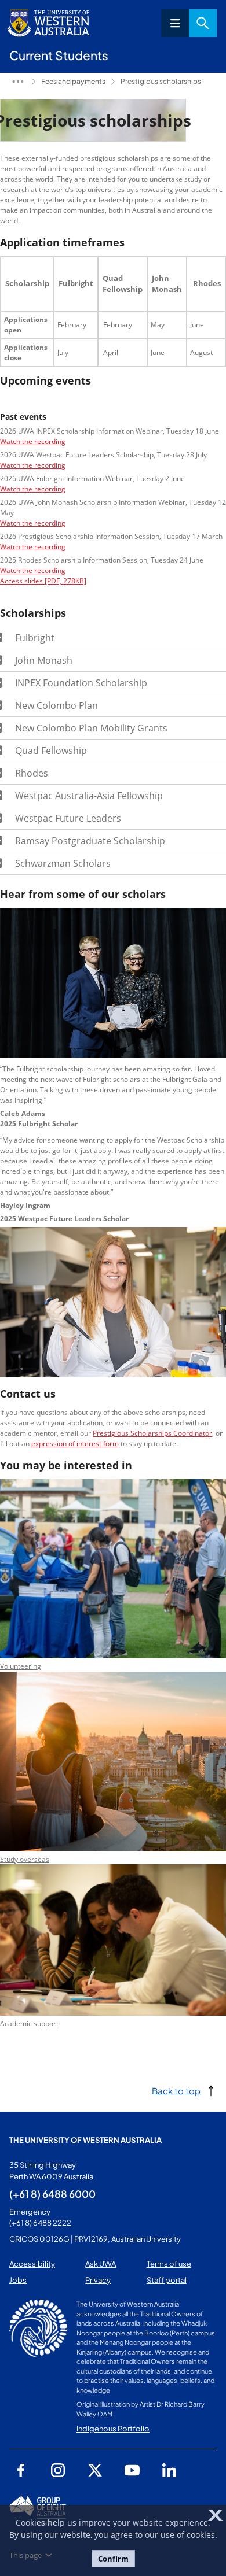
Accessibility (32, 2264)
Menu (175, 23)
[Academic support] (113, 2013)
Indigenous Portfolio (113, 2429)
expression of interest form (75, 1444)
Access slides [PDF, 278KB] (43, 581)
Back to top (176, 2091)
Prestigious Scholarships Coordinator (152, 1433)
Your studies (18, 82)
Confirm (113, 2559)
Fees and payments (73, 81)
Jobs (18, 2280)
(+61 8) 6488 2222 (40, 2223)
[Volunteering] (113, 1655)
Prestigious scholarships (161, 81)
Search (203, 23)
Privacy (98, 2280)
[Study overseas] (113, 1849)
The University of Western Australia (85, 2140)
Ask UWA (101, 2264)
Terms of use (169, 2264)
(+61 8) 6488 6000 (52, 2194)
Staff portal (167, 2280)
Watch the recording (33, 441)
